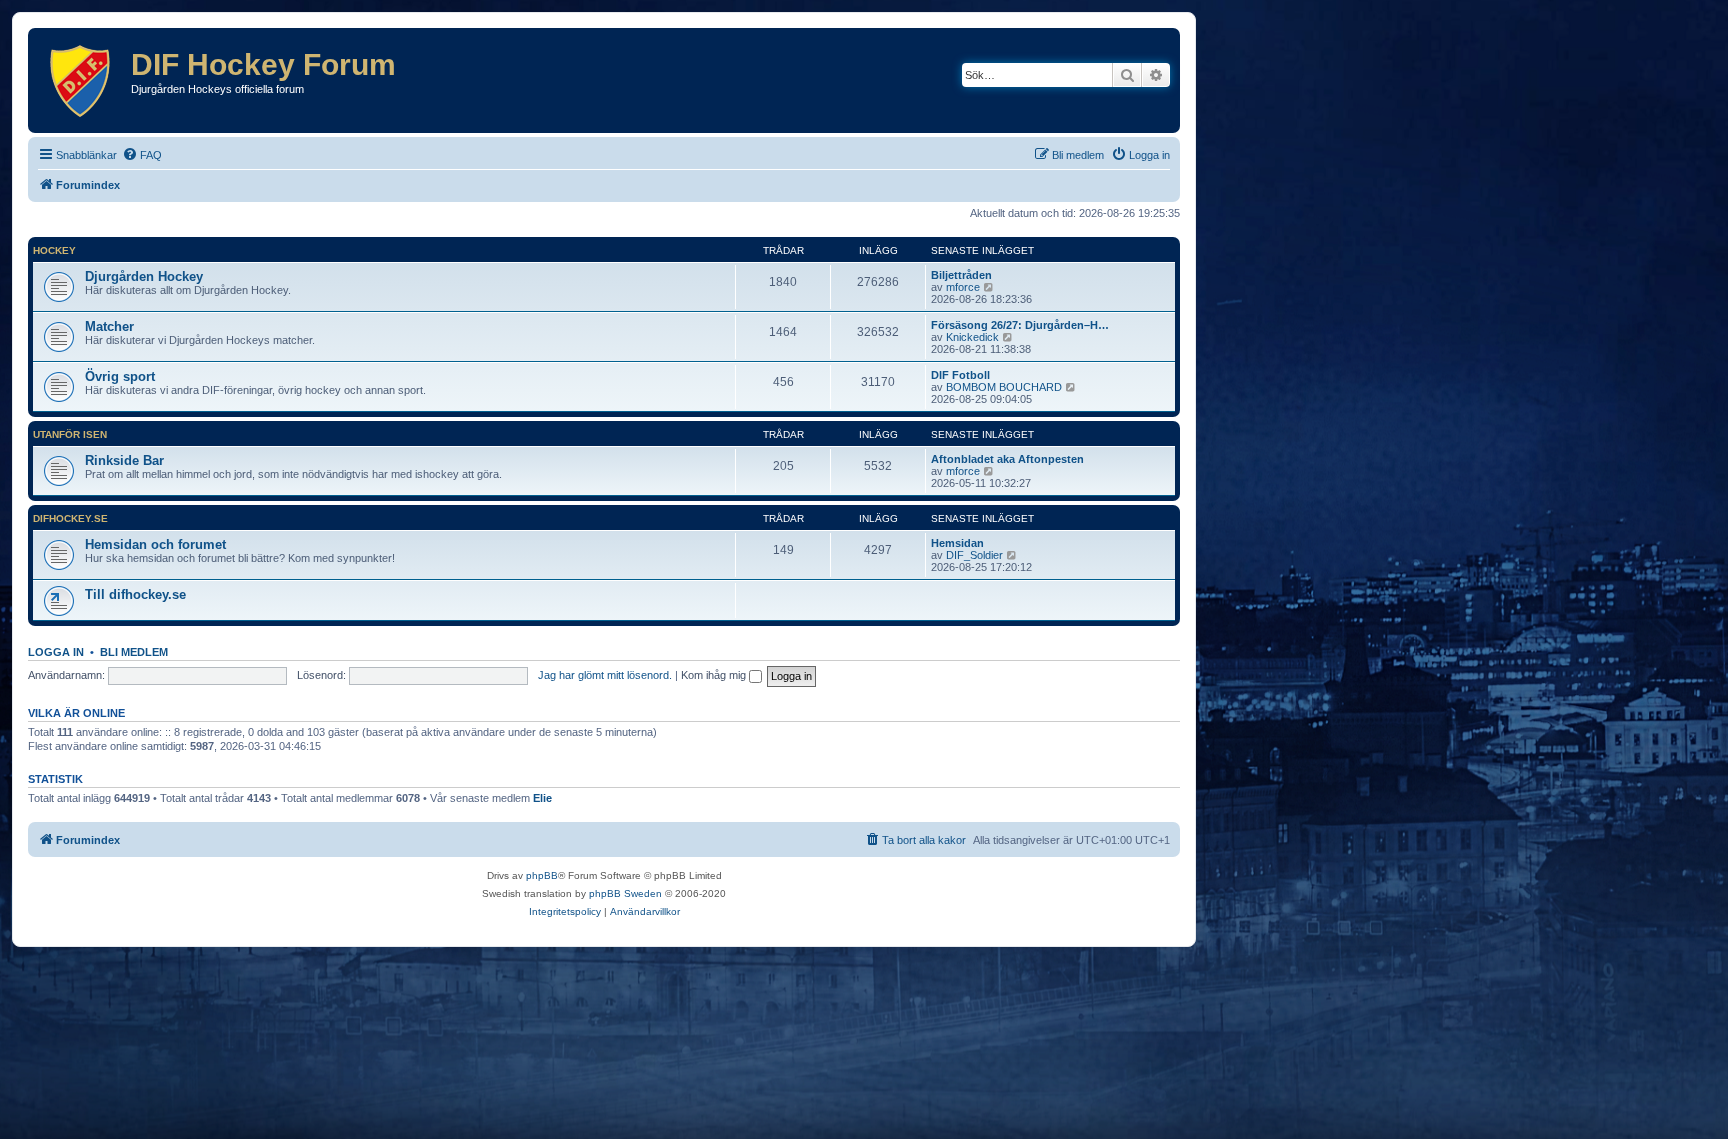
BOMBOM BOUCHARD (1004, 387)
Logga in (56, 652)
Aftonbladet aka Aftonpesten (1007, 459)
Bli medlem (134, 652)
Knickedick (972, 337)
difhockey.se (70, 518)
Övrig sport (120, 376)
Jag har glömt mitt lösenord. (605, 675)
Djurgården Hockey (144, 276)
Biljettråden (961, 275)
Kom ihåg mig (715, 675)
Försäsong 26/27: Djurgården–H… (1020, 325)
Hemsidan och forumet (155, 544)
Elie (542, 798)
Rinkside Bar (124, 460)
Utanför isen (70, 434)
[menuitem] (142, 155)
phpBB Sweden (625, 893)
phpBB (542, 875)
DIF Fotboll (960, 375)
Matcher (109, 326)
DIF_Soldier (974, 555)
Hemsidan (957, 543)
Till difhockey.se (135, 594)
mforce (963, 287)
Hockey (54, 250)
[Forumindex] (82, 80)
